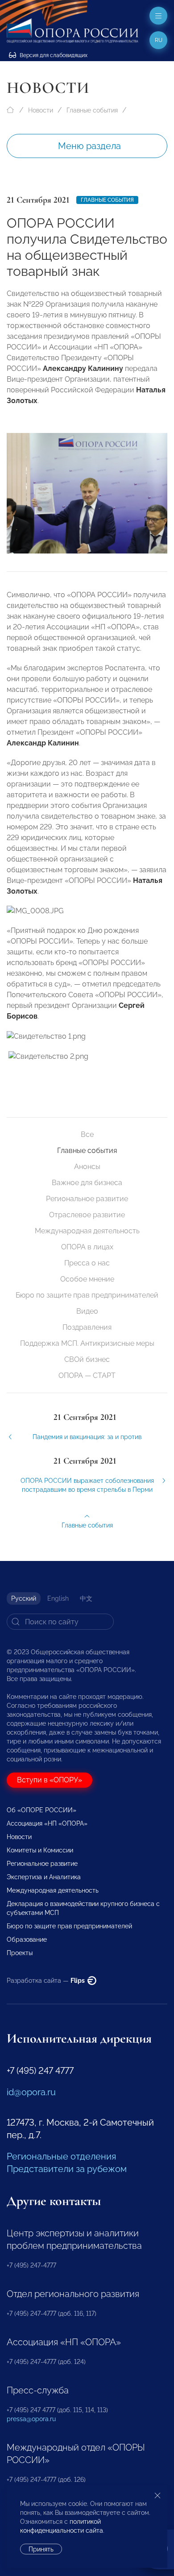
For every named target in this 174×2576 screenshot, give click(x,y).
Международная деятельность (87, 1231)
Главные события (92, 110)
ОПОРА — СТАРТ (87, 1375)
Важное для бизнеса (87, 1183)
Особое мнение (87, 1279)
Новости (41, 110)
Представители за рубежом (67, 2169)
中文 (86, 1598)
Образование (27, 1939)
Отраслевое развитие (87, 1215)
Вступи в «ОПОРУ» (50, 1780)
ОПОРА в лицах (87, 1247)
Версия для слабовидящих (53, 55)
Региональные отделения (61, 2156)
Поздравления (87, 1327)
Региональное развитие (87, 1199)
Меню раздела (89, 146)
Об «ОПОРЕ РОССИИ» (41, 1810)
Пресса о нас (87, 1263)
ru (159, 40)
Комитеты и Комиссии (40, 1850)
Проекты (20, 1953)
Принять (41, 2549)
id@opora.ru (31, 2092)
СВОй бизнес (87, 1359)
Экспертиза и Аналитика (44, 1877)
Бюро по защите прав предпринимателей (87, 1295)
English (58, 1598)
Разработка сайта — (46, 1981)
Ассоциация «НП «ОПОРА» (47, 1823)
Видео (87, 1311)
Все (87, 1134)
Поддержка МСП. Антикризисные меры (87, 1343)
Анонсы (87, 1167)
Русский (24, 1598)
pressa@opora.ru (31, 2419)
